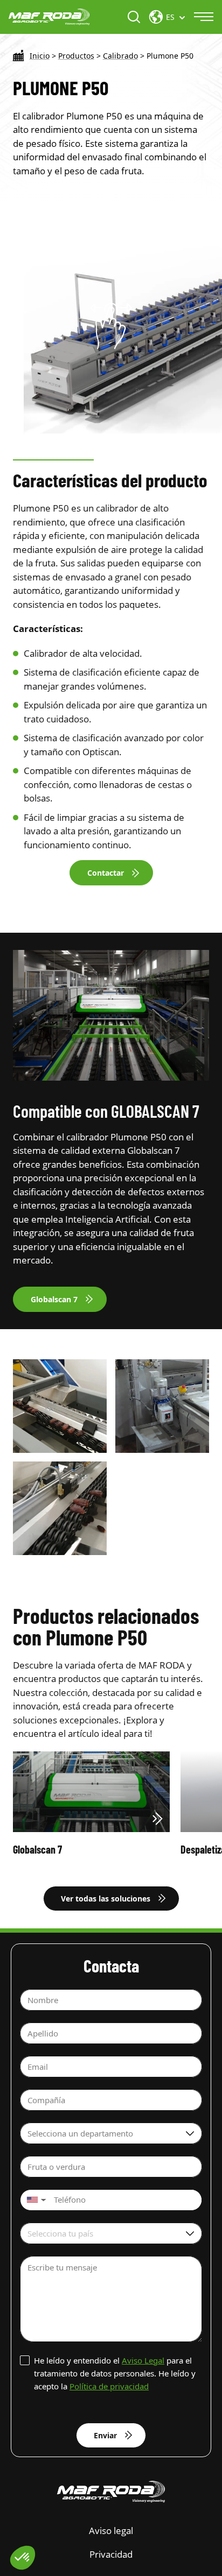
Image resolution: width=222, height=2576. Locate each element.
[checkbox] (111, 2373)
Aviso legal (111, 2531)
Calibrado (120, 56)
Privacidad (111, 2554)
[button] (35, 2200)
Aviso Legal (143, 2360)
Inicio (40, 56)
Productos (76, 56)
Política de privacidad (109, 2386)
